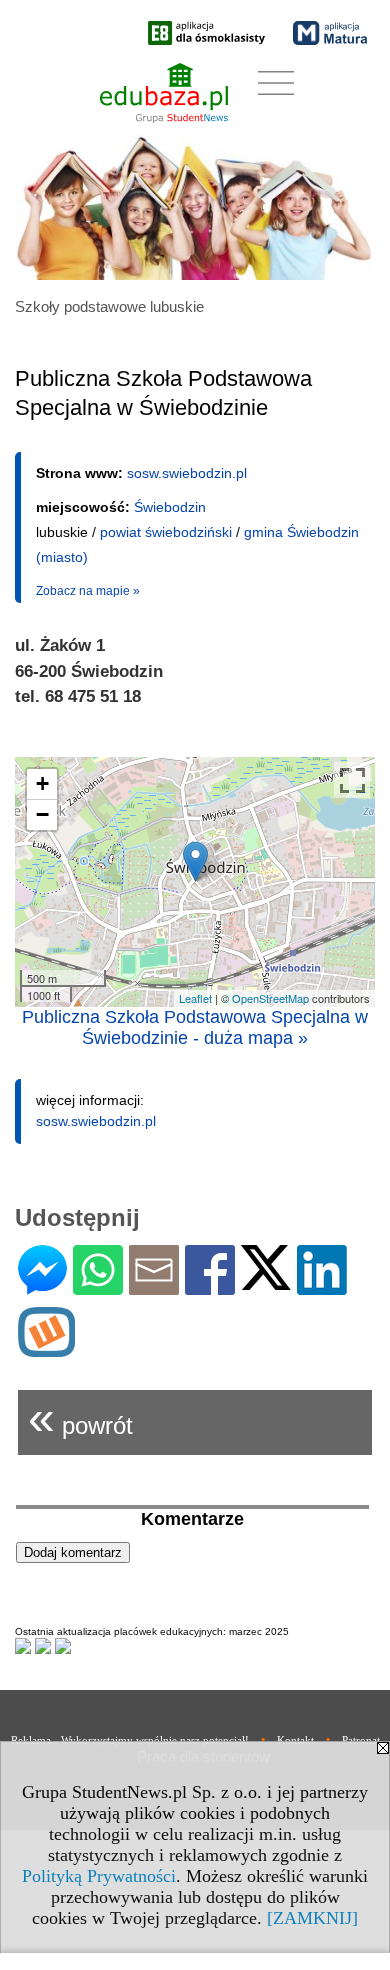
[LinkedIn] (322, 1286)
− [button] (42, 814)
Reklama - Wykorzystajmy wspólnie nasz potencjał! (130, 1740)
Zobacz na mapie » (88, 591)
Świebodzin (170, 507)
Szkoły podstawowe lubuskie (109, 306)
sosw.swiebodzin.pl (187, 473)
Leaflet (195, 998)
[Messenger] (42, 1286)
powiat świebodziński (166, 532)
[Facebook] (210, 1286)
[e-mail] (154, 1286)
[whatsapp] (98, 1286)
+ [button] (42, 783)
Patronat (361, 1740)
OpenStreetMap (270, 998)
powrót (80, 1417)
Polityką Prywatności (99, 1876)
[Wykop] (46, 1348)
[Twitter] (266, 1281)
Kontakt (295, 1740)
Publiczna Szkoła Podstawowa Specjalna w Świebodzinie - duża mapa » (195, 1027)
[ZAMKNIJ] (312, 1918)
